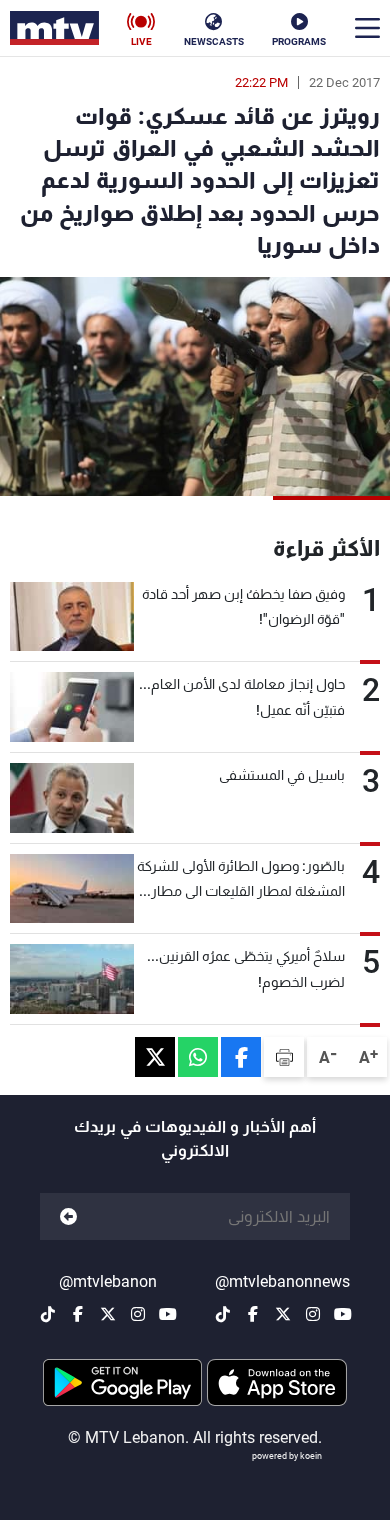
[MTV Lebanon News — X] (283, 1314)
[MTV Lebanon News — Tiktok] (223, 1314)
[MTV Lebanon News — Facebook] (253, 1314)
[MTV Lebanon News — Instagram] (313, 1314)
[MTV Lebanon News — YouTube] (343, 1314)
